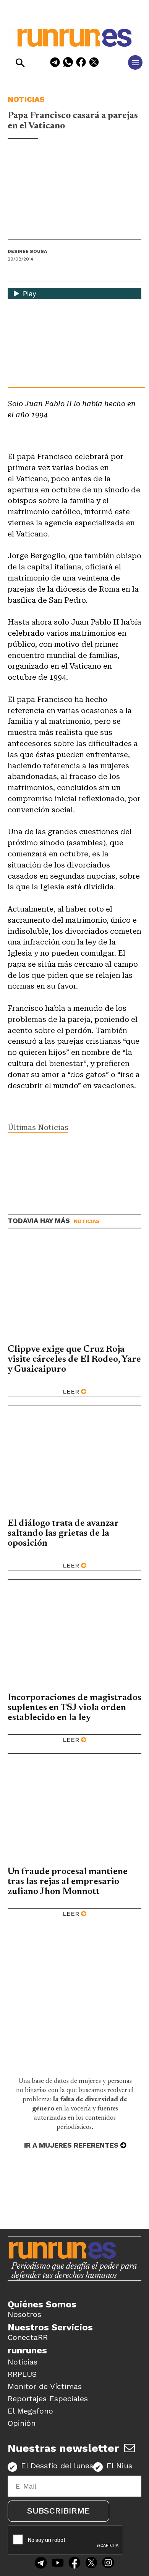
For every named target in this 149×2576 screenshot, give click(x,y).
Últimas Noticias (38, 1127)
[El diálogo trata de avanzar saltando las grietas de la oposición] (74, 1465)
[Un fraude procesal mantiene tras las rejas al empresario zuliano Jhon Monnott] (74, 1813)
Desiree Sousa (27, 251)
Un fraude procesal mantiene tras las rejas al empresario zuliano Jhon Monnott (68, 1882)
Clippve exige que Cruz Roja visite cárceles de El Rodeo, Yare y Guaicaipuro (74, 1359)
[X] (94, 63)
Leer (71, 1391)
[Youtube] (58, 2564)
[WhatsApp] (68, 63)
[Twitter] (91, 2564)
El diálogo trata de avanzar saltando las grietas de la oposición (63, 1533)
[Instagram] (108, 2564)
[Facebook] (81, 63)
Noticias (26, 99)
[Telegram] (55, 63)
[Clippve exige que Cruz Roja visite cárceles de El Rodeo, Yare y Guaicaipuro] (74, 1290)
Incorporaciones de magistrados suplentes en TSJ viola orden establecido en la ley (74, 1708)
